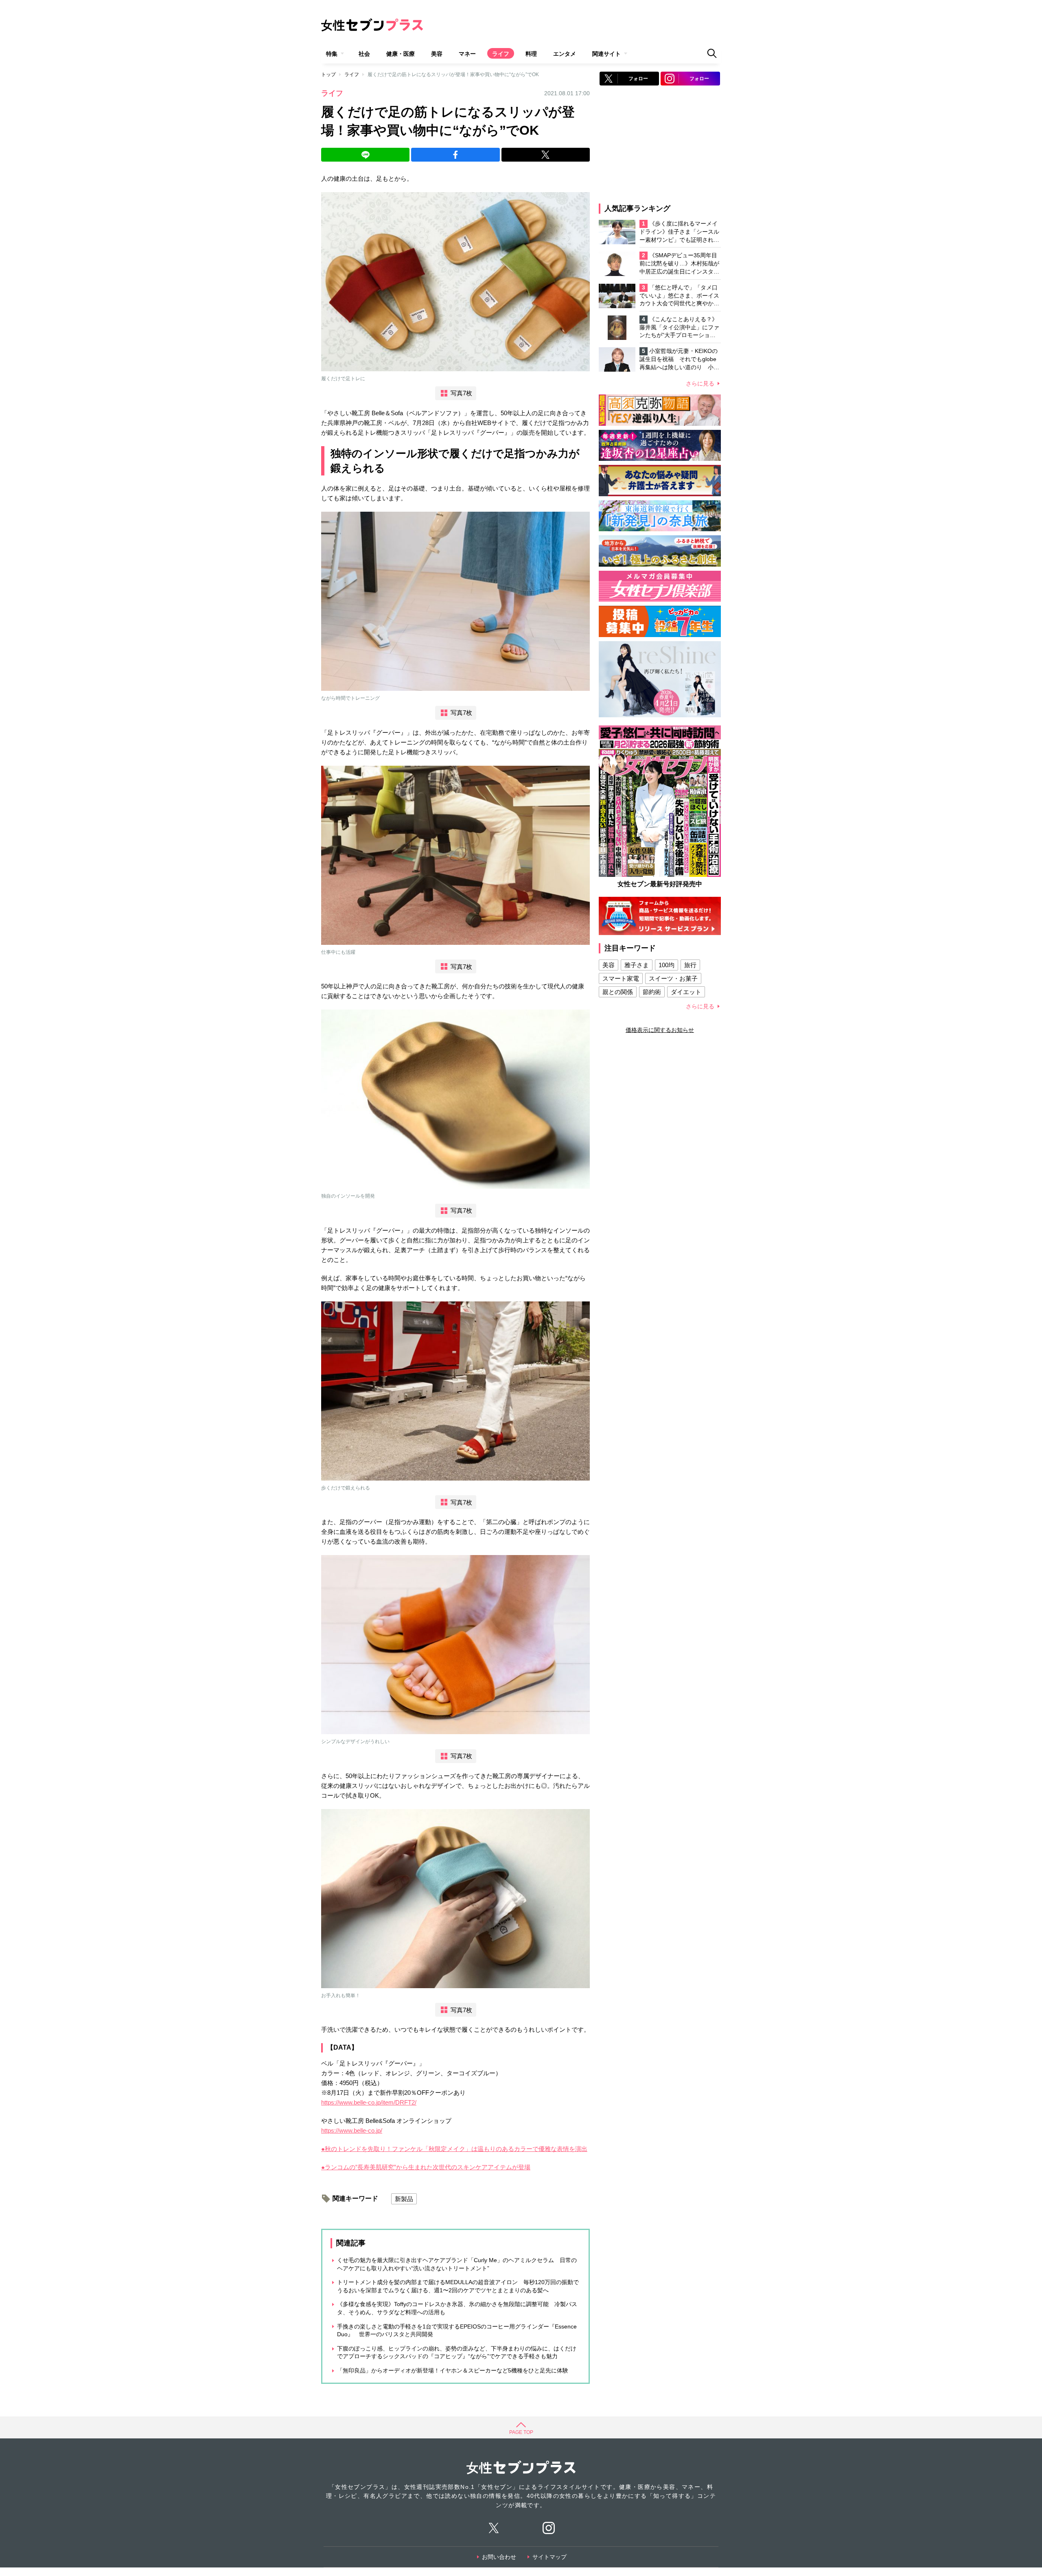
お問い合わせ (499, 2557)
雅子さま (637, 965)
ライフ (501, 54)
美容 (437, 54)
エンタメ (565, 54)
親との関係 (618, 992)
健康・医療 (401, 54)
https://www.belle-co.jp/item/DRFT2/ (369, 2102)
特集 (332, 54)
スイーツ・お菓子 (673, 978)
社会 (364, 54)
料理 (531, 54)
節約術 (652, 992)
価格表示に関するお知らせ (660, 1030)
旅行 (690, 965)
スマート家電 (621, 978)
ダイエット (686, 992)
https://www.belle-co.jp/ (352, 2130)
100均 (667, 965)
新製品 (404, 2199)
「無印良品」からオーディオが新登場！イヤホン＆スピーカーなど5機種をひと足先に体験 (453, 2370)
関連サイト (606, 54)
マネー (467, 54)
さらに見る (700, 383)
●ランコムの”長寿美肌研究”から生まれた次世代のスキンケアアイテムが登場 (426, 2167)
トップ (328, 74)
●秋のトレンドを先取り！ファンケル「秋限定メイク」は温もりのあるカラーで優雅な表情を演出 (454, 2149)
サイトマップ (549, 2557)
